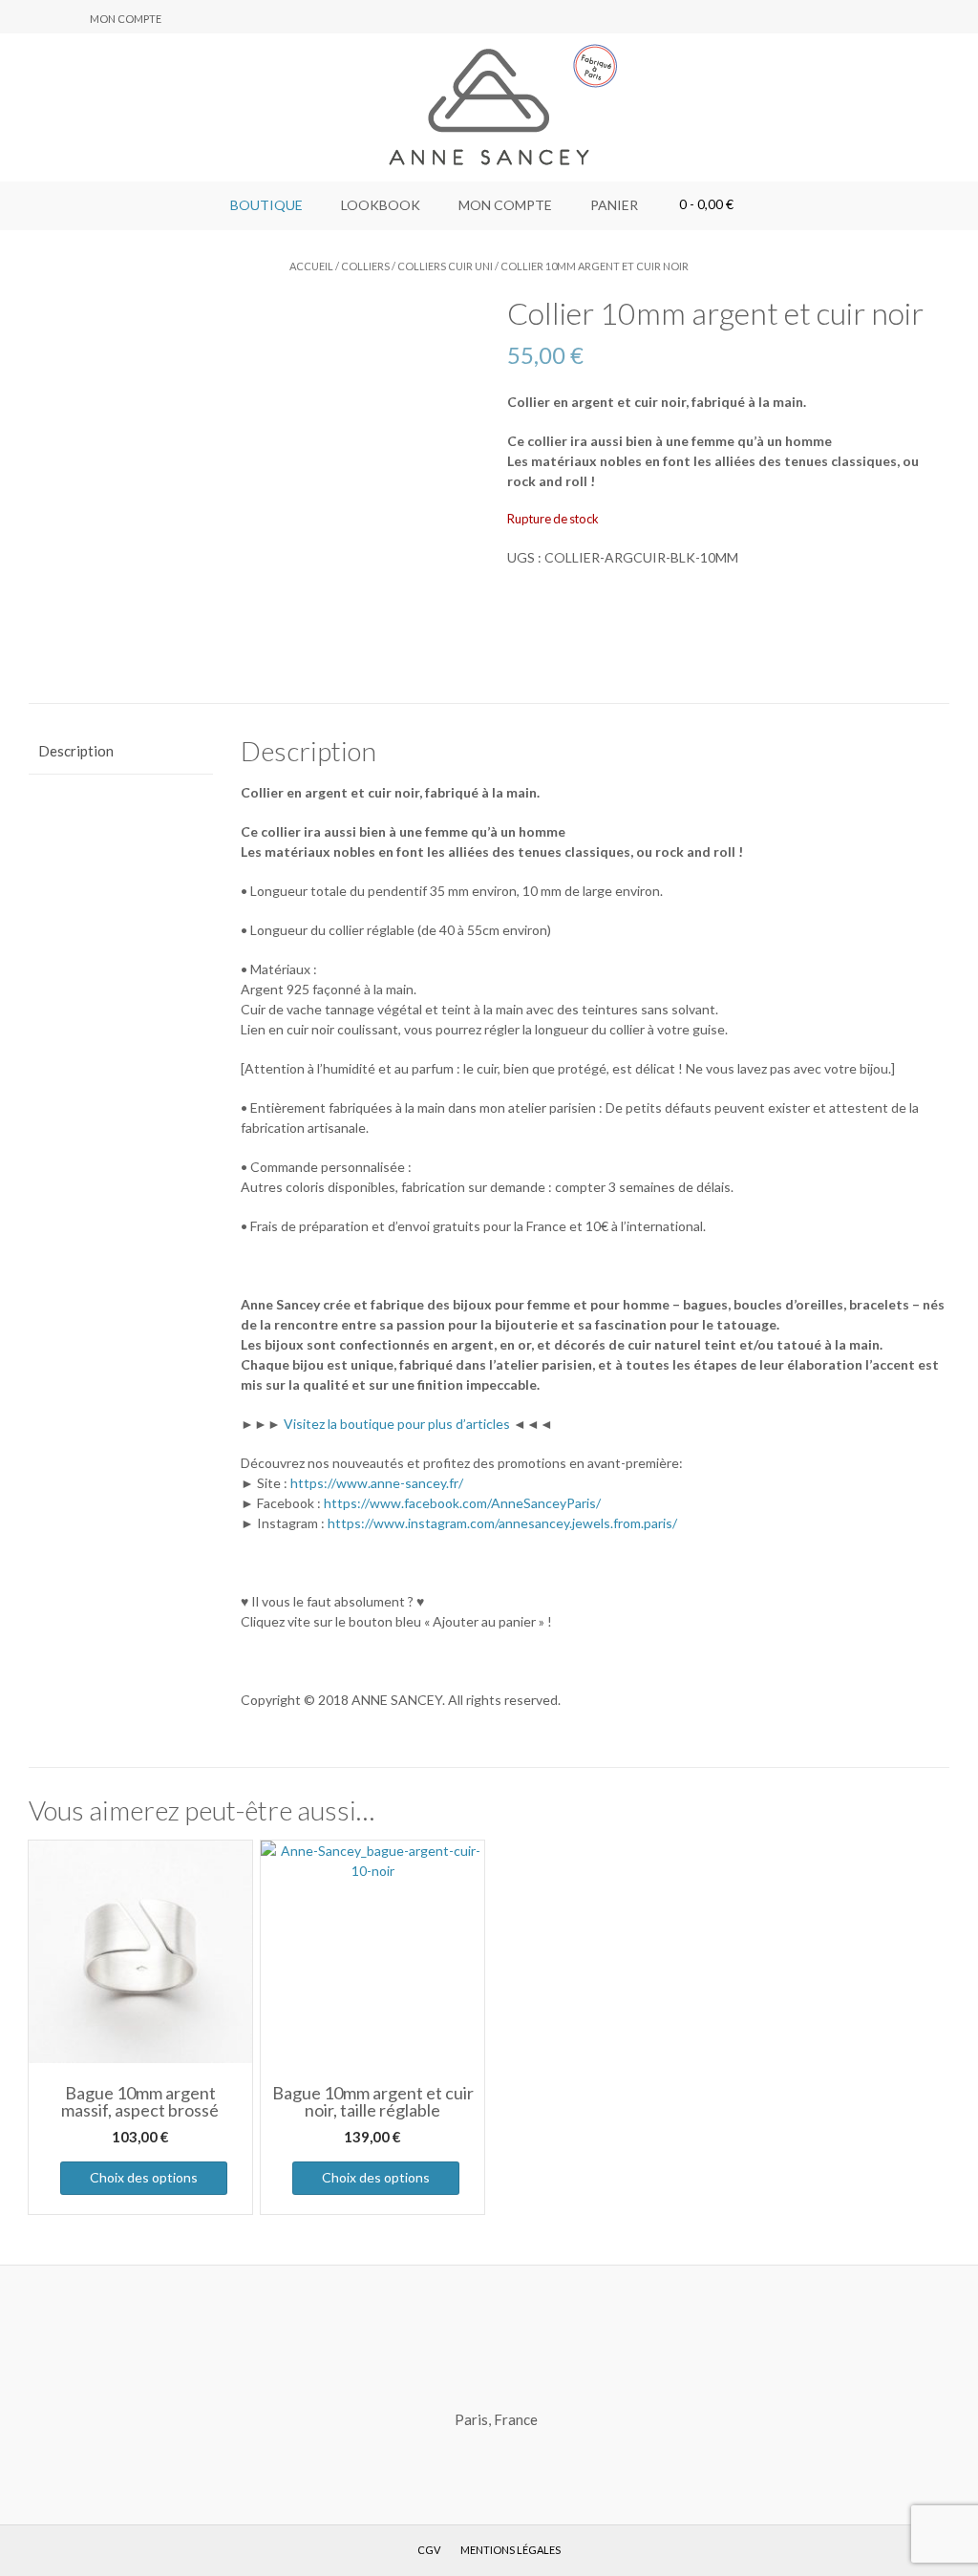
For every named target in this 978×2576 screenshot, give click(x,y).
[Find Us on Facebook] (43, 18)
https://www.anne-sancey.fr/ (377, 1483)
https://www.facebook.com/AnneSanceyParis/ (462, 1503)
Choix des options (144, 2177)
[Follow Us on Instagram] (66, 18)
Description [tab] (76, 751)
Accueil (311, 266)
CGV (429, 2550)
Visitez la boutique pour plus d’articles (397, 1424)
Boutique (266, 205)
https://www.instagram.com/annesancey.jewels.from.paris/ (502, 1523)
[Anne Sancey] (489, 107)
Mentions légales (510, 2550)
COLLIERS (365, 266)
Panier (614, 205)
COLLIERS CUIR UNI (445, 266)
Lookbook (381, 205)
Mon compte (126, 19)
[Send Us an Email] (20, 18)
